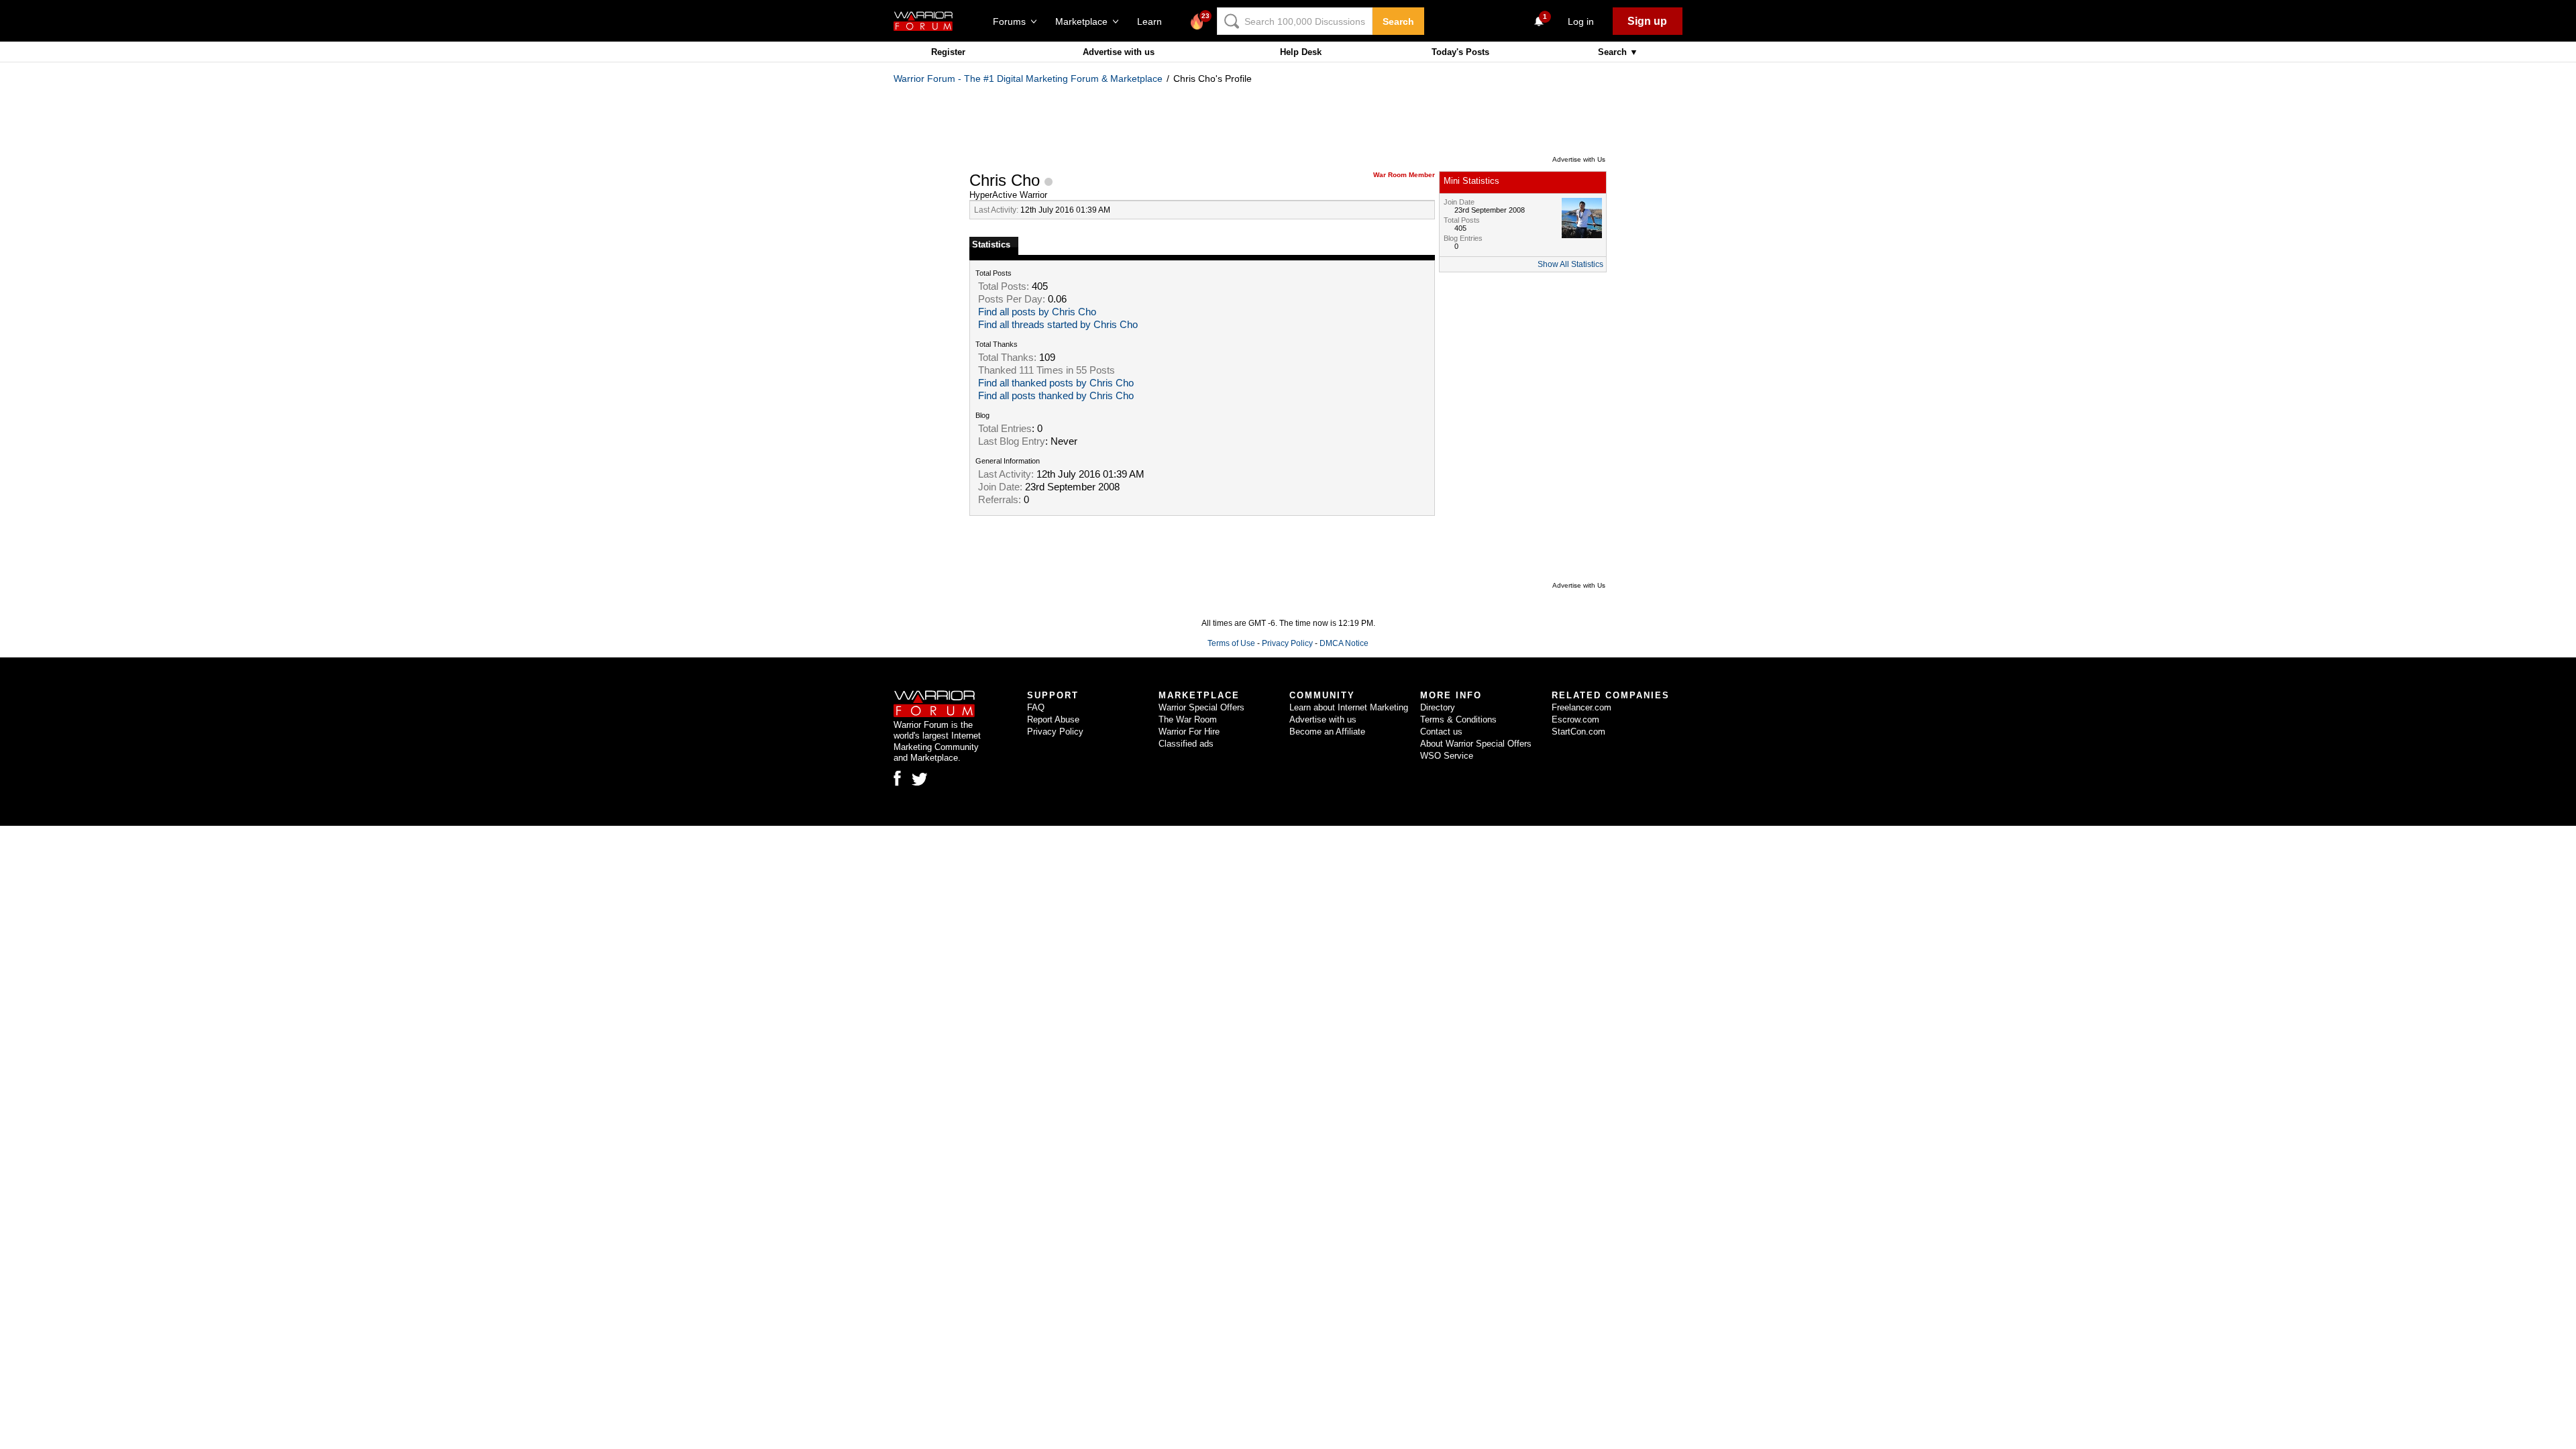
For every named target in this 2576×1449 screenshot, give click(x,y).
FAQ (1036, 707)
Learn (1153, 21)
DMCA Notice (1344, 643)
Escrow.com (1575, 719)
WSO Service (1447, 756)
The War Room (1188, 719)
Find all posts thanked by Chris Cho (1056, 396)
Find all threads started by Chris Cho (1058, 325)
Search (1398, 21)
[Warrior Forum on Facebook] (897, 778)
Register (948, 52)
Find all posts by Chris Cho (1037, 312)
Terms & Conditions (1458, 719)
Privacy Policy (1287, 643)
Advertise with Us (1579, 159)
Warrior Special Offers (1201, 707)
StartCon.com (1578, 732)
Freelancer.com (1581, 707)
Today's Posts (1460, 52)
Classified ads (1186, 744)
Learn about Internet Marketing (1349, 707)
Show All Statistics (1570, 264)
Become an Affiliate (1327, 732)
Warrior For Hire (1189, 732)
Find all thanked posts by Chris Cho (1056, 383)
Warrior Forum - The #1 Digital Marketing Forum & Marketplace (1028, 78)
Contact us (1441, 732)
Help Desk (1301, 52)
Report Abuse (1053, 719)
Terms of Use (1231, 643)
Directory (1438, 707)
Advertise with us (1119, 52)
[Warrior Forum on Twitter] (920, 780)
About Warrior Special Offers (1476, 744)
